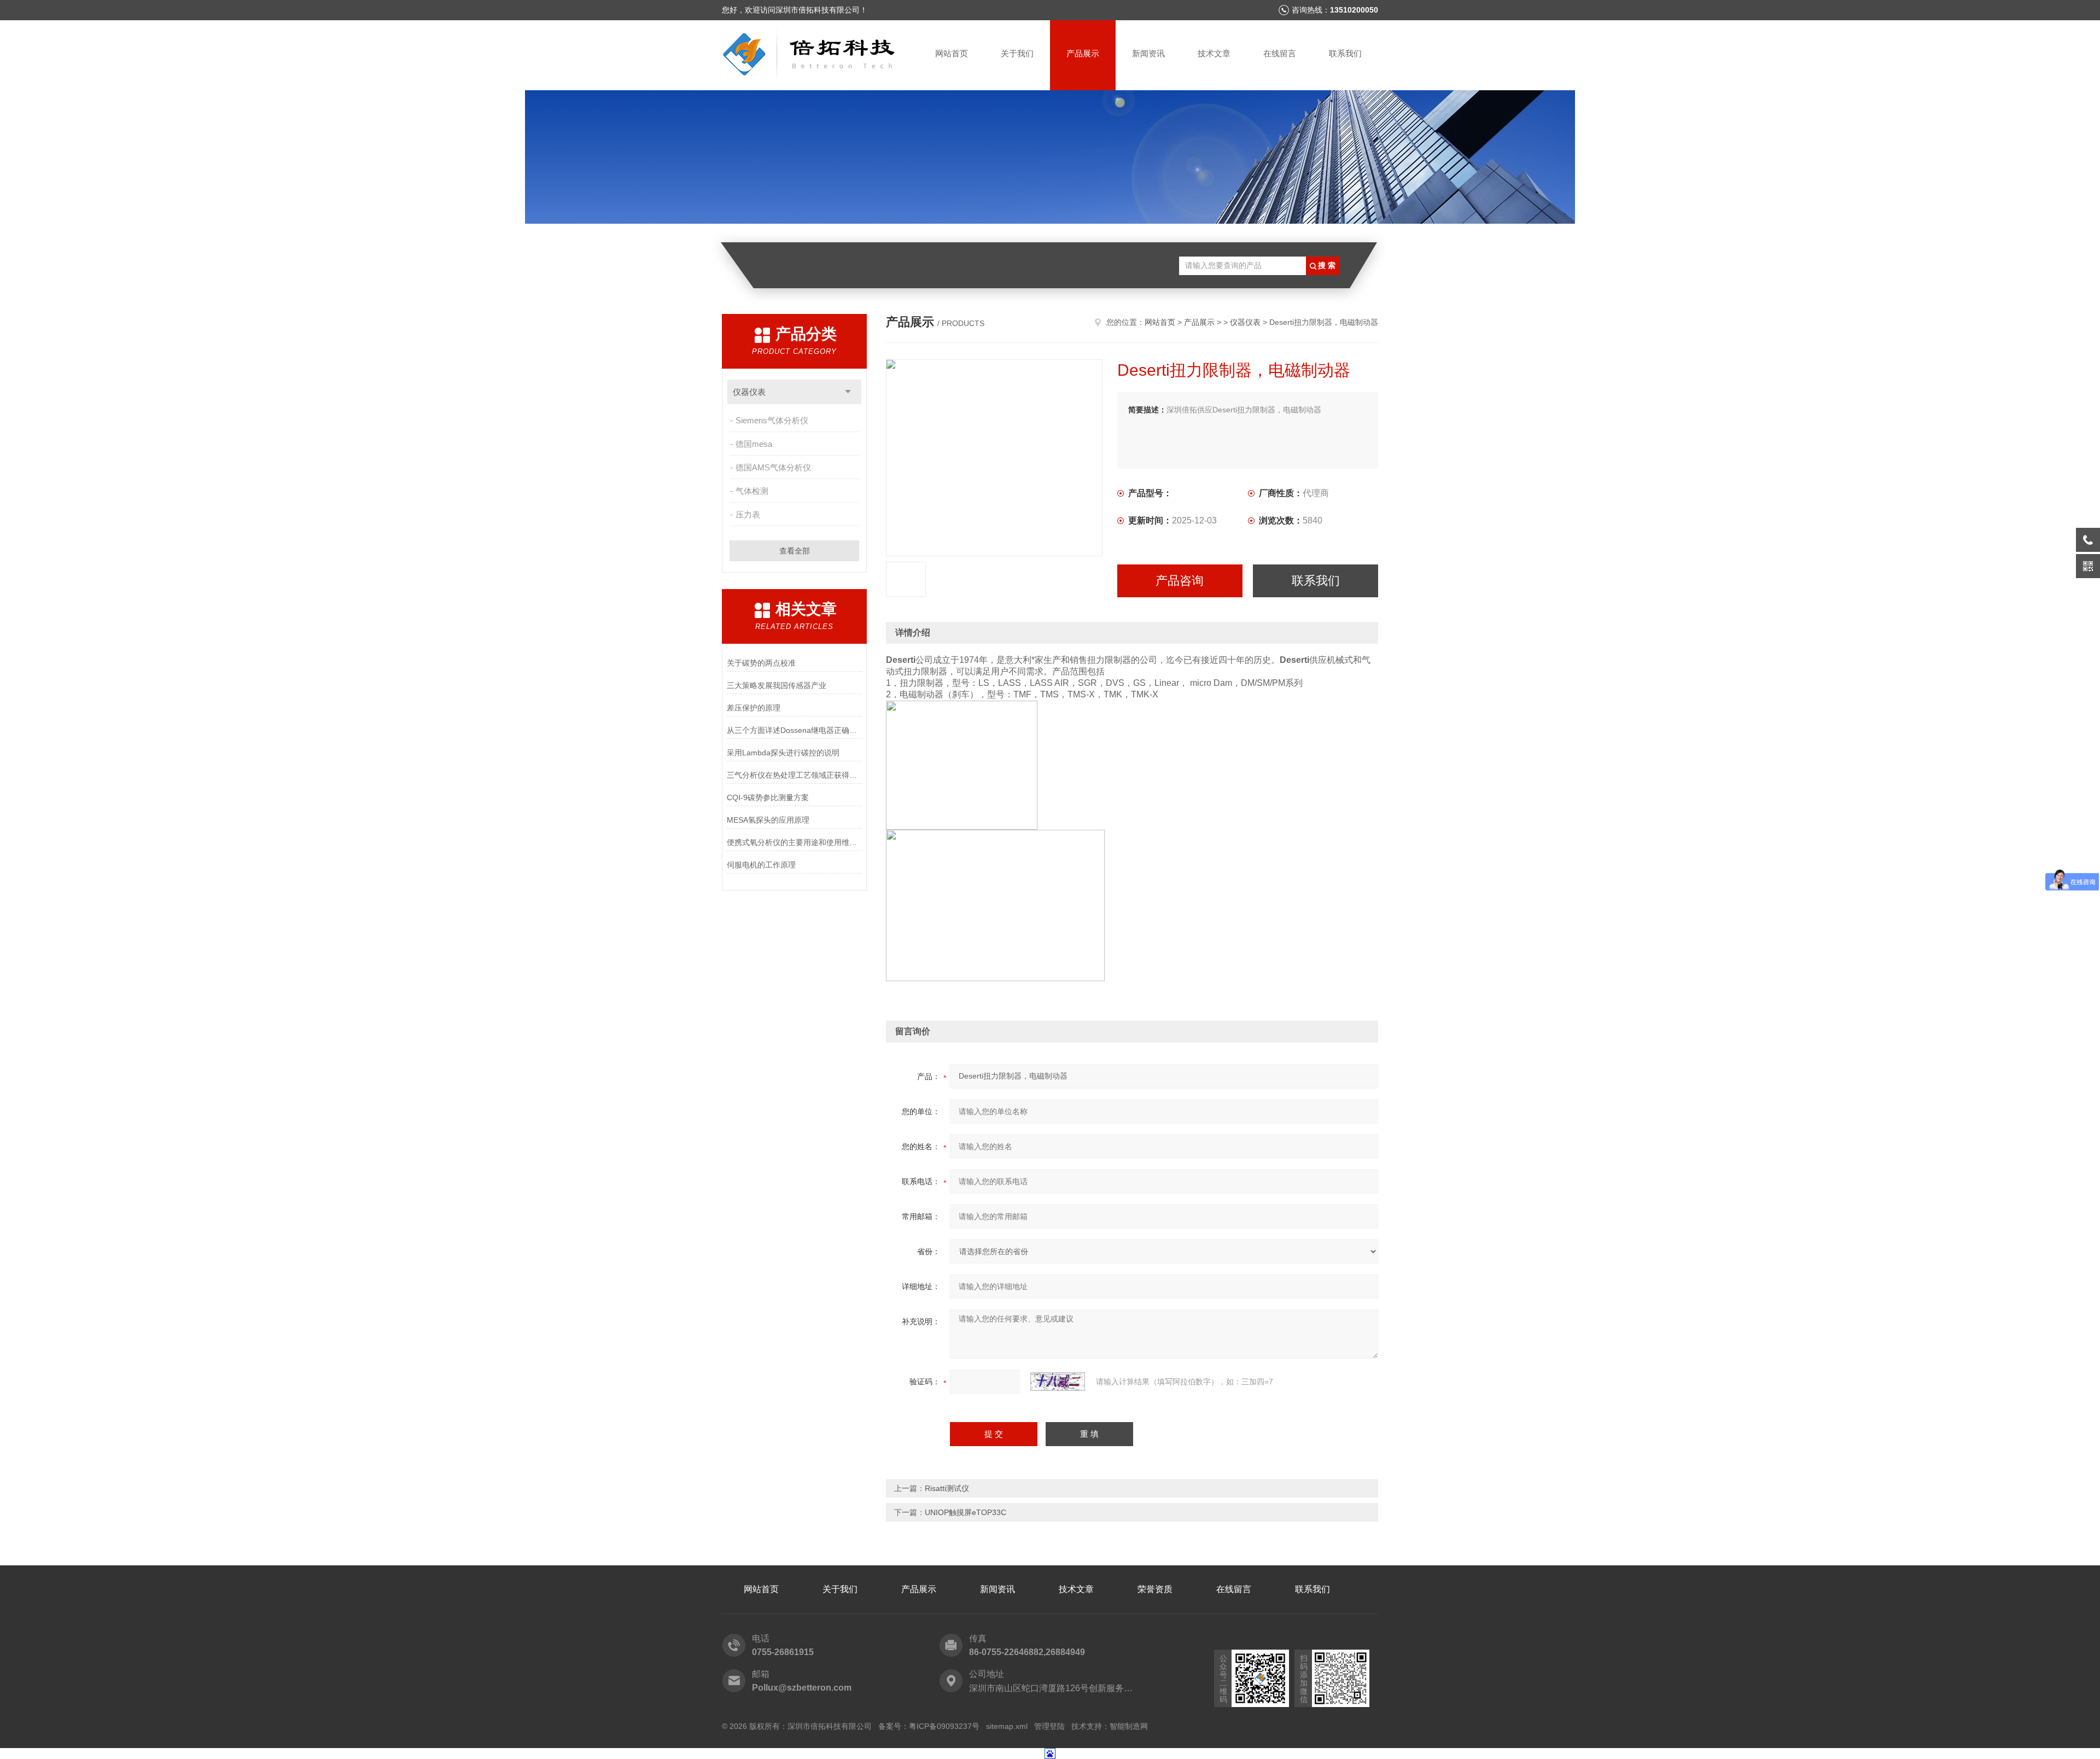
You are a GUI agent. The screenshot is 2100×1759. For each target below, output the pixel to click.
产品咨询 (1180, 581)
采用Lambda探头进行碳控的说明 (783, 753)
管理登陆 (1049, 1726)
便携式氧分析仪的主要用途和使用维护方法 (794, 842)
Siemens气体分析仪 (772, 420)
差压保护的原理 (754, 708)
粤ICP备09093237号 (944, 1726)
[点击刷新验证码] (1058, 1382)
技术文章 (1214, 53)
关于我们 (1017, 53)
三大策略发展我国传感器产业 (777, 685)
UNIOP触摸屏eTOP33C (966, 1512)
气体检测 (752, 491)
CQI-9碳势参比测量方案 (768, 797)
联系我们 (1345, 53)
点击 (848, 392)
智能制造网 (1129, 1726)
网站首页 (952, 53)
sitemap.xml (1007, 1726)
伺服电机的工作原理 (761, 865)
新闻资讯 (1148, 53)
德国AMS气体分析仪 (773, 467)
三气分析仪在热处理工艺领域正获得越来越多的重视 (794, 775)
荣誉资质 (1155, 1589)
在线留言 (1280, 53)
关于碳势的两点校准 (761, 663)
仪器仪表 (749, 392)
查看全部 (795, 551)
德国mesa (754, 444)
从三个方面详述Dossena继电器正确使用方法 (794, 730)
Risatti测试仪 (947, 1488)
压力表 (748, 514)
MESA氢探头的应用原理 (768, 820)
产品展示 (1083, 53)
